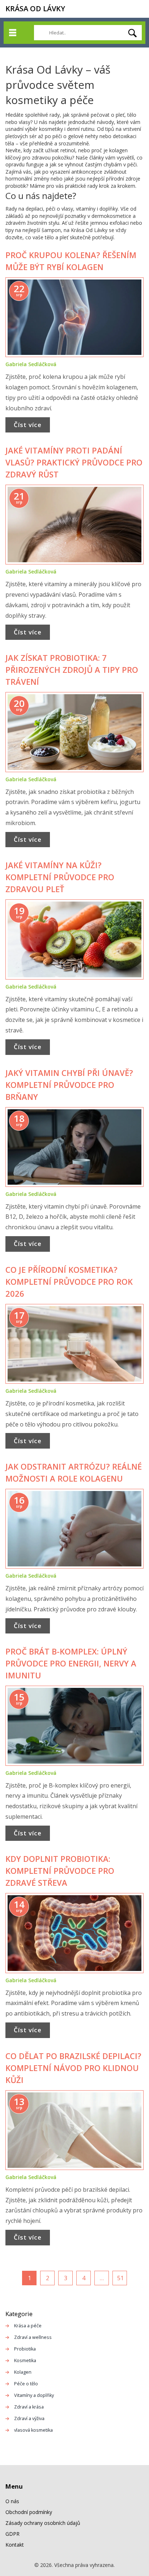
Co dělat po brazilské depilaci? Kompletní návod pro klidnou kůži (73, 2068)
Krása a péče (28, 2326)
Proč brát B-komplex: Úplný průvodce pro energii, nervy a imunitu (71, 1663)
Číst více (28, 425)
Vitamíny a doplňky (34, 2395)
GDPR (12, 2534)
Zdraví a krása (29, 2407)
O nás (12, 2501)
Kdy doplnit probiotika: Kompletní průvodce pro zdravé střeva (60, 1871)
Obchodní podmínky (29, 2512)
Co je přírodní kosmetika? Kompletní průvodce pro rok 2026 (69, 1281)
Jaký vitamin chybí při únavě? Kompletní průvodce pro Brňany (69, 1085)
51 (120, 2278)
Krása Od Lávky (35, 9)
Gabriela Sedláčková (31, 364)
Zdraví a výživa (29, 2418)
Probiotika (25, 2349)
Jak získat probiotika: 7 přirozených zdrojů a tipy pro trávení (72, 670)
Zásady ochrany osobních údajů (43, 2523)
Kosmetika (25, 2360)
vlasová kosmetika (33, 2430)
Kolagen (23, 2372)
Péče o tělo (26, 2384)
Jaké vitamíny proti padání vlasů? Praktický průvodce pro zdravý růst (74, 462)
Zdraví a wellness (33, 2337)
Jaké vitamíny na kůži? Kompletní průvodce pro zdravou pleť (60, 877)
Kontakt (15, 2545)
